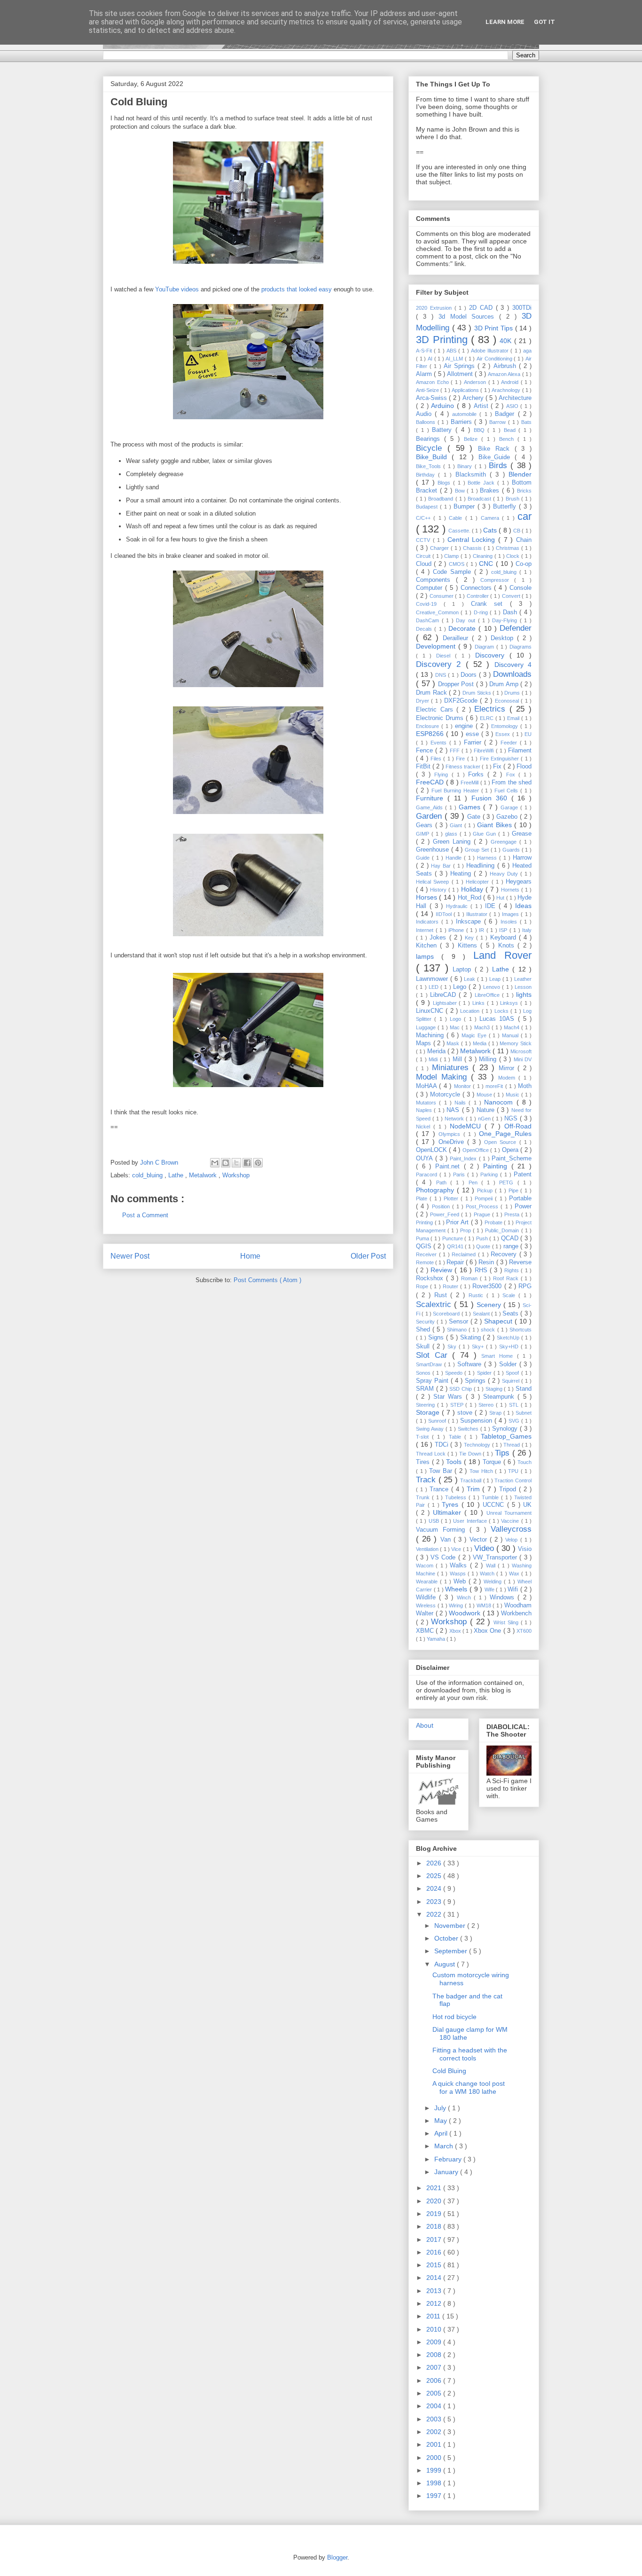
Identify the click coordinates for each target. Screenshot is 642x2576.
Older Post (368, 1256)
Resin (487, 1262)
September (452, 1951)
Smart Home (499, 1356)
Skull (424, 1347)
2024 (435, 1888)
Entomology (506, 726)
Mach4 (513, 1027)
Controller (479, 596)
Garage (510, 807)
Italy (527, 930)
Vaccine (511, 1521)
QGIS (425, 1246)
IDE (492, 906)
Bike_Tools (430, 466)
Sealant (482, 1314)
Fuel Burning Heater (456, 791)
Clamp (452, 556)
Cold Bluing (449, 2071)
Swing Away (431, 1429)
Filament (520, 751)
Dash (511, 612)
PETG (508, 1182)
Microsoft (521, 1051)
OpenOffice (476, 1150)
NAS (454, 1110)
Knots (508, 946)
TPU (514, 1471)
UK (527, 1505)
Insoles (510, 922)
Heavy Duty (505, 874)
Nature (487, 1110)
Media (481, 1043)
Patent (523, 1174)
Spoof (513, 1373)
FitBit (424, 767)
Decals (425, 629)
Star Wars (450, 1397)
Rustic (478, 1295)
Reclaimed (465, 1254)
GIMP (424, 834)
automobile (466, 414)
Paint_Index (464, 1159)
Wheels (457, 1589)
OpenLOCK (432, 1150)
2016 (435, 2252)
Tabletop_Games (506, 1436)
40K (507, 341)
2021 (435, 2188)
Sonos (424, 1373)
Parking (490, 1174)
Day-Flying (506, 620)
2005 (435, 2393)
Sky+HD (510, 1347)
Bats (526, 422)
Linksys (510, 1003)
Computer (431, 588)
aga (527, 351)
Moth (525, 1086)
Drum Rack (432, 693)
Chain (524, 540)
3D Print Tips (495, 328)
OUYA (426, 1159)
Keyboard (505, 938)
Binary (466, 466)
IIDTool (445, 914)
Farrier (474, 743)
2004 (435, 2406)
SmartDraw (430, 1364)
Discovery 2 (441, 664)
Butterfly (506, 507)
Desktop (504, 638)
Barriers (463, 422)
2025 (435, 1876)
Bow (461, 491)
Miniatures (452, 1068)
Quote (484, 1246)
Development (437, 646)
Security (426, 1322)
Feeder (510, 743)
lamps (429, 956)
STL (515, 1405)
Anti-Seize (428, 390)
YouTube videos (177, 289)
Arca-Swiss (432, 398)
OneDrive (453, 1142)
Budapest (428, 507)
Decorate (463, 628)
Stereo (487, 1405)
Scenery (490, 1305)
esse (474, 734)
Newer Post (130, 1256)
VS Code (444, 1558)
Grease (522, 834)
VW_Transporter (496, 1558)
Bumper (466, 507)
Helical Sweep (434, 882)
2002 (435, 2432)
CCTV (424, 540)
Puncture (453, 1238)
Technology (478, 1445)
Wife (490, 1589)
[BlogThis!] (226, 1163)
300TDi (522, 308)
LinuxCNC (431, 1011)
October (447, 1938)
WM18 (485, 1605)
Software (471, 1364)
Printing (425, 1222)
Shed (424, 1330)
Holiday (473, 889)
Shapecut (499, 1321)
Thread (513, 1445)
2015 (435, 2265)
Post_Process (483, 1206)
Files (437, 759)
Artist (482, 406)
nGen (485, 1119)
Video (485, 1548)
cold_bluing (148, 1175)
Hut (501, 898)
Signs (437, 1338)
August (446, 1964)
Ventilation (428, 1549)
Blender (520, 474)
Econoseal (508, 701)
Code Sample (454, 572)
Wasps (459, 1574)
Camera (491, 518)
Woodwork (466, 1613)
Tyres (452, 1504)
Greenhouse (434, 850)
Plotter (452, 1198)
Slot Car (434, 1355)
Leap (496, 979)
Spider (485, 1373)
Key (470, 938)
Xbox (456, 1631)
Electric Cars (436, 710)
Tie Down (471, 1454)
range (512, 1246)
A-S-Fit (425, 351)
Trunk (424, 1497)
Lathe (177, 1175)
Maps (425, 1043)
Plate (423, 1198)
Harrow (522, 858)
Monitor (463, 1086)
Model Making (443, 1077)
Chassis (473, 548)
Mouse (485, 1095)
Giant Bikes (496, 825)
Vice (457, 1549)
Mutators (427, 1103)
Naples (425, 1110)
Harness (488, 858)
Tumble (491, 1497)
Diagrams (521, 647)
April (442, 2133)
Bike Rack (496, 449)
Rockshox (431, 1278)
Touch (525, 1462)
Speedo (455, 1373)
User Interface (471, 1521)
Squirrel (512, 1381)
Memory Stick (516, 1043)
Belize (473, 439)
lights (524, 994)
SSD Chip (461, 1389)
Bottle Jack (482, 483)
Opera (511, 1150)
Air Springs (461, 366)
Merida (437, 1051)
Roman (470, 1278)
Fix (498, 767)
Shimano (458, 1330)
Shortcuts (521, 1330)
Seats (511, 1314)
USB (435, 1521)
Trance (440, 1489)
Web (461, 1582)
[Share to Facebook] (247, 1163)
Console (521, 588)
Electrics (492, 709)
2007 (435, 2367)
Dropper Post (457, 684)
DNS (442, 675)
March (445, 2146)
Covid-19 (430, 604)
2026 (435, 1863)
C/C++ (425, 518)
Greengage (505, 842)
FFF (456, 751)
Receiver (427, 1254)
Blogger (337, 2557)
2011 (434, 2316)
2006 (435, 2380)
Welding (494, 1582)
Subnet (524, 1413)
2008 (435, 2355)
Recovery (505, 1254)
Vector (480, 1540)
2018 (435, 2226)
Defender (516, 628)
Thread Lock (432, 1454)
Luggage (427, 1027)
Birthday (427, 475)
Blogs (445, 483)
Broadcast (480, 499)
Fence (426, 751)
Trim (475, 1489)
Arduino (444, 406)
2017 (435, 2239)
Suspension (477, 1421)
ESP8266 (431, 734)
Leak (470, 979)
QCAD (511, 1238)
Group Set (478, 850)
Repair (456, 1262)
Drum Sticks (478, 693)
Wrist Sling (507, 1622)
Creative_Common (438, 612)
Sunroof (438, 1421)
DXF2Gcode (462, 701)
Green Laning (453, 842)
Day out (467, 620)
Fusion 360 (491, 798)
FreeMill (470, 783)
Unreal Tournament (509, 1513)
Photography (436, 1190)
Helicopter (478, 882)
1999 (435, 2470)
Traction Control (513, 1480)
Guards (512, 850)
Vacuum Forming (443, 1530)
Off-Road (518, 1126)
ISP (504, 930)
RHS (482, 1270)
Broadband (442, 499)
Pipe (515, 1190)
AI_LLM (455, 359)
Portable (520, 1198)
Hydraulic (458, 906)
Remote (426, 1262)
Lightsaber (446, 1003)
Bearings (430, 439)
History (439, 890)
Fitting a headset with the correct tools (470, 2054)
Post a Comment (145, 1215)
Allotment (461, 374)
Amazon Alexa (505, 374)
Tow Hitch (482, 1471)
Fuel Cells (507, 791)
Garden (430, 816)
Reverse (520, 1262)
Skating (472, 1338)
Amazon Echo (433, 382)
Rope (423, 1286)
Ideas (523, 906)
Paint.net (450, 1167)
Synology (506, 1429)
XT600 (524, 1631)
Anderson (476, 382)
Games (471, 807)
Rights (513, 1270)
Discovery (492, 655)
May (442, 2121)
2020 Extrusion (435, 308)
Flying (443, 775)
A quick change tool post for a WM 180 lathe (469, 2087)
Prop (466, 1230)
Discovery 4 (513, 665)
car (525, 516)
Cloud (425, 564)
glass (452, 834)
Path (443, 1182)
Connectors (478, 588)
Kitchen (428, 946)
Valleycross (511, 1529)
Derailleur (457, 638)
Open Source (501, 1142)
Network (455, 1119)
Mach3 (483, 1027)
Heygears (519, 882)
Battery (444, 430)
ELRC (488, 718)
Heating (462, 874)
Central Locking (473, 540)
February (449, 2159)
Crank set (490, 604)
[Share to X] (236, 1163)
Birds (500, 466)
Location (471, 1011)
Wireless (427, 1605)
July (441, 2108)
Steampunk (500, 1397)
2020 (435, 2201)
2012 (435, 2303)
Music (513, 1095)
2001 (435, 2444)
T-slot (424, 1437)
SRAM (426, 1389)
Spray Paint (433, 1381)
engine (465, 726)
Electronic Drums (441, 718)
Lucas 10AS (499, 1019)
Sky (453, 1347)
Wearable (428, 1582)
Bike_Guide (497, 457)
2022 (435, 1914)
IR (483, 930)
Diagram (485, 647)
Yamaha (437, 1639)
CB (517, 531)
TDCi (443, 1445)
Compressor (497, 580)
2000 (435, 2458)
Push (483, 1238)
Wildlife (427, 1597)
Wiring (457, 1605)
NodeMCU (467, 1126)
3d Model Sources (469, 317)
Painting (497, 1166)
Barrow (499, 422)
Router (451, 1286)
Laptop (463, 970)
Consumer (442, 596)
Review (442, 1270)
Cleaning (484, 556)
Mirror (508, 1068)
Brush (513, 499)
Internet (426, 930)
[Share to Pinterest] (258, 1163)
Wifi (514, 1589)
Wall (492, 1566)
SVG (515, 1421)
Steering (427, 1405)
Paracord (428, 1174)
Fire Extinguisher (501, 759)
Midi (434, 1059)
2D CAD (482, 308)
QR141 (456, 1246)
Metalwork (204, 1175)
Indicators (429, 922)
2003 (435, 2419)
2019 (435, 2214)
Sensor (460, 1322)
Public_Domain (503, 1230)
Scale (510, 1295)
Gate (475, 817)
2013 (435, 2291)
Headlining (482, 866)
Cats (491, 530)
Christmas (509, 548)
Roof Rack (507, 1278)
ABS (452, 351)
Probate (494, 1222)
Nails (462, 1103)
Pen (475, 1182)
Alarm (425, 374)
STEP (458, 1405)
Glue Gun (485, 834)
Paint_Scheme (512, 1159)
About (425, 1725)
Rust (442, 1295)
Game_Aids (431, 807)
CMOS (458, 564)
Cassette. (460, 531)
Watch (488, 1574)
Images (511, 914)
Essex (504, 734)
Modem (508, 1078)
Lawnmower (433, 979)
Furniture (432, 798)
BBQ (481, 430)
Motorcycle (446, 1095)
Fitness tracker (464, 767)
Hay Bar (442, 866)
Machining (431, 1035)
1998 (435, 2483)
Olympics (451, 1134)
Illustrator (478, 914)
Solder (509, 1364)
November (451, 1926)
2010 (435, 2329)
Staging (495, 1389)
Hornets (511, 890)
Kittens (469, 946)
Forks (478, 775)
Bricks (524, 491)
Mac (456, 1027)
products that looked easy (297, 289)
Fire (461, 759)
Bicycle (432, 448)
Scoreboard (447, 1314)
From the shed (512, 783)
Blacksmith (473, 475)
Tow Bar (442, 1471)
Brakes (491, 491)
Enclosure (429, 726)
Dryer (423, 701)
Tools (455, 1462)
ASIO (513, 406)
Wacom (426, 1566)
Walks (460, 1566)
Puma (423, 1238)
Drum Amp (505, 684)
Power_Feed (446, 1214)
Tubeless (457, 1497)
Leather (523, 979)
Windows (504, 1597)
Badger (506, 414)
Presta (513, 1214)
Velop (513, 1540)
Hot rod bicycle (454, 2017)
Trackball (472, 1480)
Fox (512, 775)
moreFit (495, 1086)
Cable (457, 518)
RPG (525, 1286)
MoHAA (427, 1086)
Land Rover (502, 955)
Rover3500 (488, 1286)
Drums (513, 693)
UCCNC (495, 1505)
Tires (424, 1462)
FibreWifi (485, 751)
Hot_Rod (470, 898)
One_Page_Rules (505, 1134)
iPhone (457, 930)
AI (431, 359)
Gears (426, 825)
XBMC (426, 1631)
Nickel (425, 1127)
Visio (525, 1549)
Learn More (505, 22)
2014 (435, 2278)
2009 (435, 2342)
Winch (465, 1597)
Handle (455, 858)
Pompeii (485, 1198)
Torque (493, 1462)
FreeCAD (431, 782)
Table (457, 1437)
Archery (474, 398)
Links (480, 1003)
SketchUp (509, 1338)
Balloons (427, 422)
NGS (512, 1119)
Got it (544, 22)
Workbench (516, 1613)
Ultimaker (449, 1512)
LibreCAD (444, 995)
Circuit (424, 556)
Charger (440, 548)
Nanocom (500, 1102)
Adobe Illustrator (491, 351)
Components (436, 580)
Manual (511, 1035)
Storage (429, 1412)
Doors (470, 675)
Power (523, 1206)
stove (466, 1413)
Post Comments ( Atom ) (267, 1280)
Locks (502, 1011)
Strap (496, 1413)
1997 (435, 2496)
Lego (461, 987)
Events (440, 743)
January (447, 2172)
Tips (504, 1453)
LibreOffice (488, 995)
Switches (469, 1429)
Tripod (509, 1489)
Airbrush (506, 366)
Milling (489, 1059)
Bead (511, 430)
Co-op (524, 564)
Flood (524, 767)
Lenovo (493, 987)
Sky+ (479, 1347)
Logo (457, 1019)
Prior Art (458, 1222)
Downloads (512, 674)
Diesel (446, 656)
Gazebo (508, 817)
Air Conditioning (495, 359)
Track (427, 1480)
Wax (515, 1574)
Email (514, 718)
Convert (512, 596)
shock (489, 1330)
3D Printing (443, 340)
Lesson (523, 987)
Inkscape (470, 922)
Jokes (439, 938)
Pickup (486, 1190)
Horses (427, 897)
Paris (460, 1174)
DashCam (429, 620)
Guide (424, 858)
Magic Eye (475, 1035)
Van (447, 1540)
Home (250, 1256)
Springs (476, 1381)
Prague (483, 1214)
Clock (514, 556)
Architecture (515, 398)
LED (435, 987)
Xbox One (489, 1631)
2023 (435, 1902)
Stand (524, 1389)
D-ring (482, 612)
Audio (425, 414)
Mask (454, 1043)
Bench (508, 439)
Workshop (236, 1175)
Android (511, 382)
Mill (458, 1059)
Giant (457, 825)
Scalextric (435, 1304)
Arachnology (507, 390)
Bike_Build (434, 457)
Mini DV (523, 1059)
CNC (487, 564)
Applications (466, 390)
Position (442, 1206)
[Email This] (215, 1163)
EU (528, 734)
